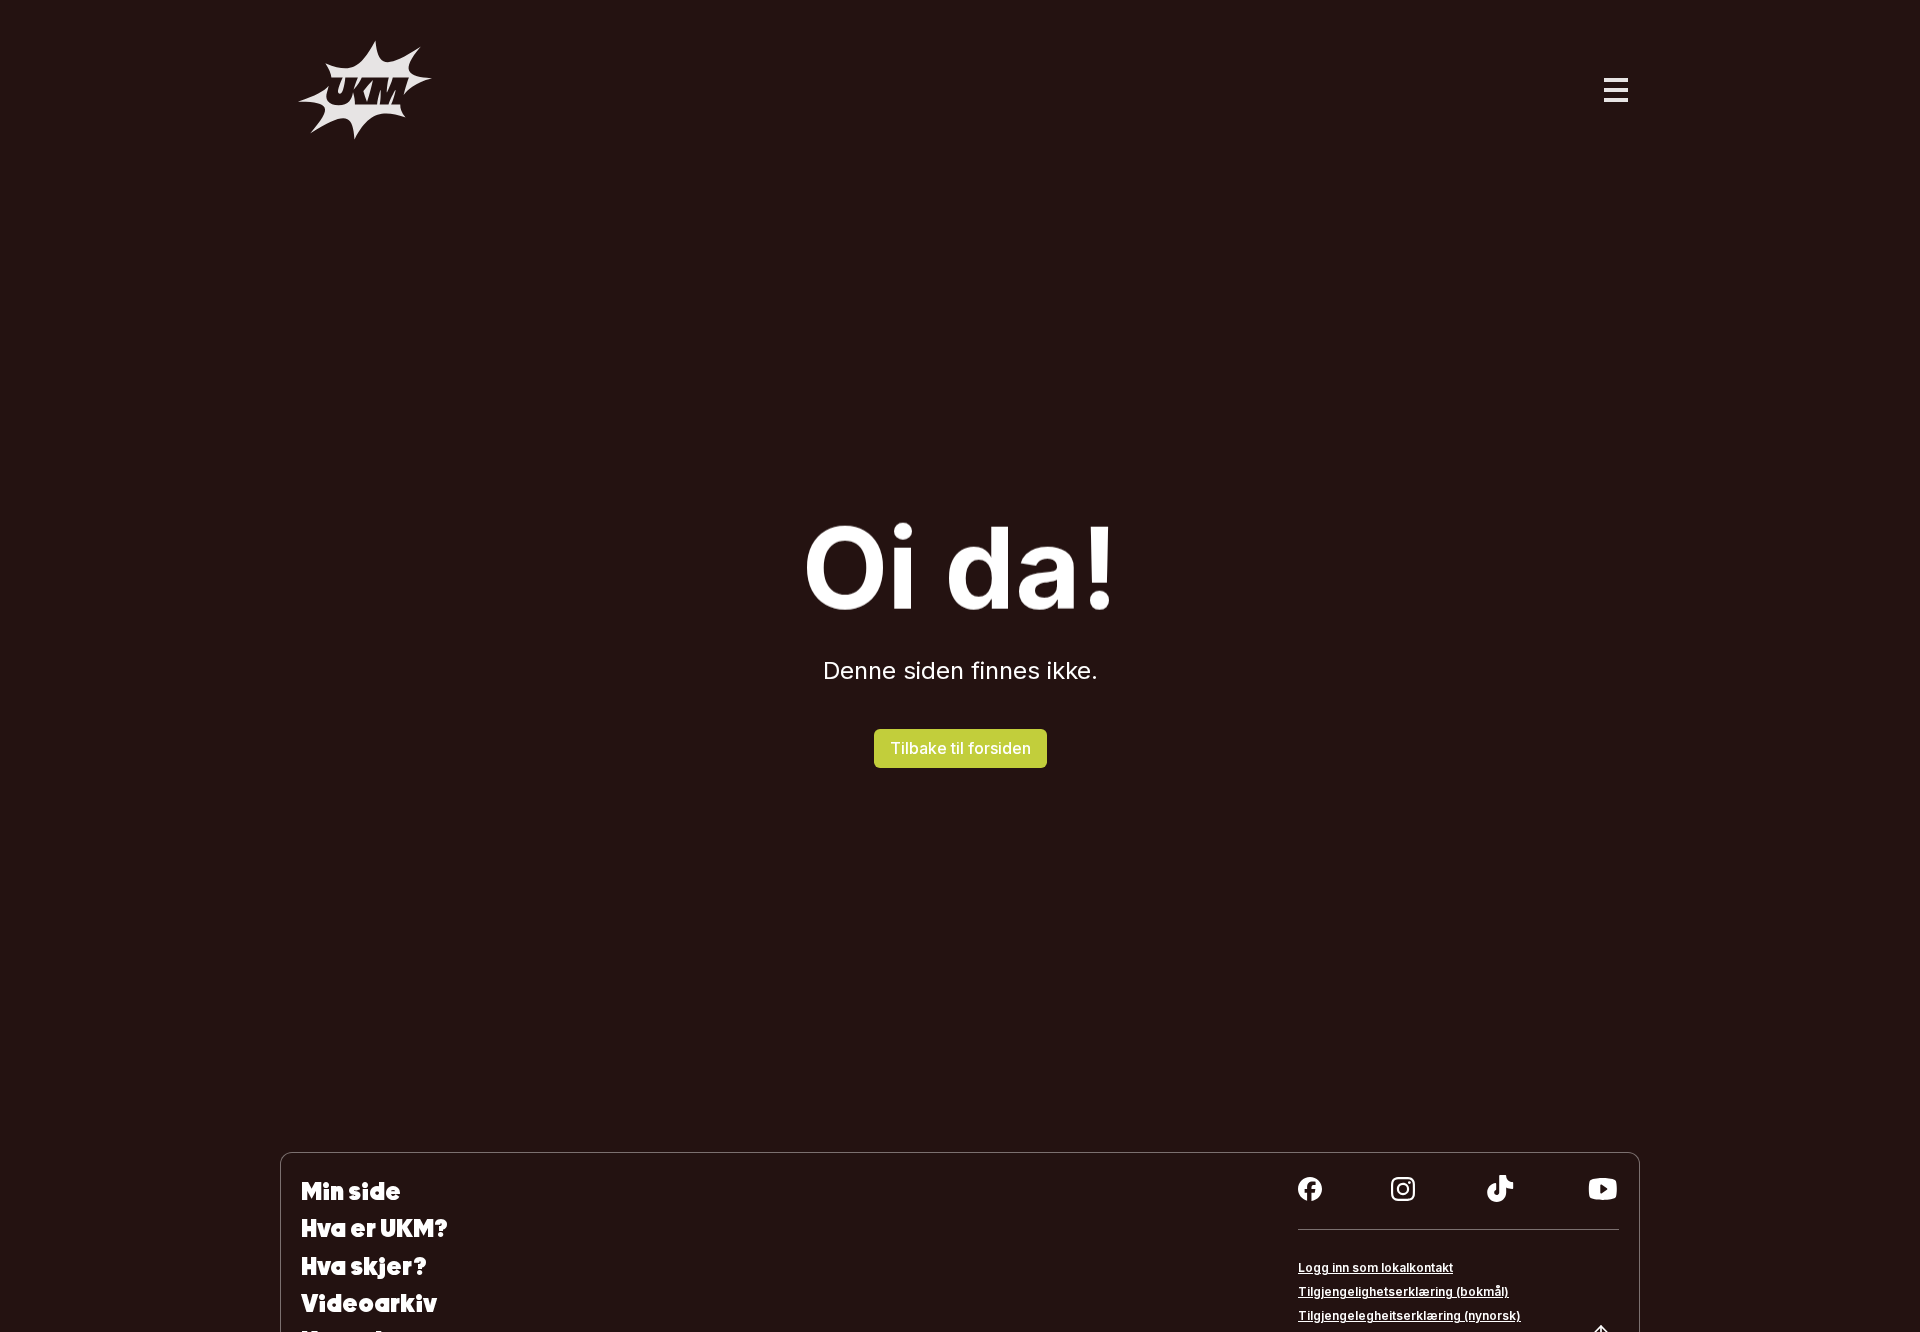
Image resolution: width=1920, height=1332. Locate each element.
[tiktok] (1500, 1189)
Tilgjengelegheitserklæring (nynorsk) (1409, 1315)
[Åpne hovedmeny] (1616, 90)
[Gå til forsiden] (365, 90)
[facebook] (1310, 1189)
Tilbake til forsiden (960, 748)
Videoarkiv (369, 1303)
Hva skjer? (364, 1266)
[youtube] (1602, 1189)
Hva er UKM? (374, 1228)
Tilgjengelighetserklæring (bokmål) (1403, 1291)
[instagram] (1403, 1189)
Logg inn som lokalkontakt (1375, 1267)
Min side (351, 1191)
